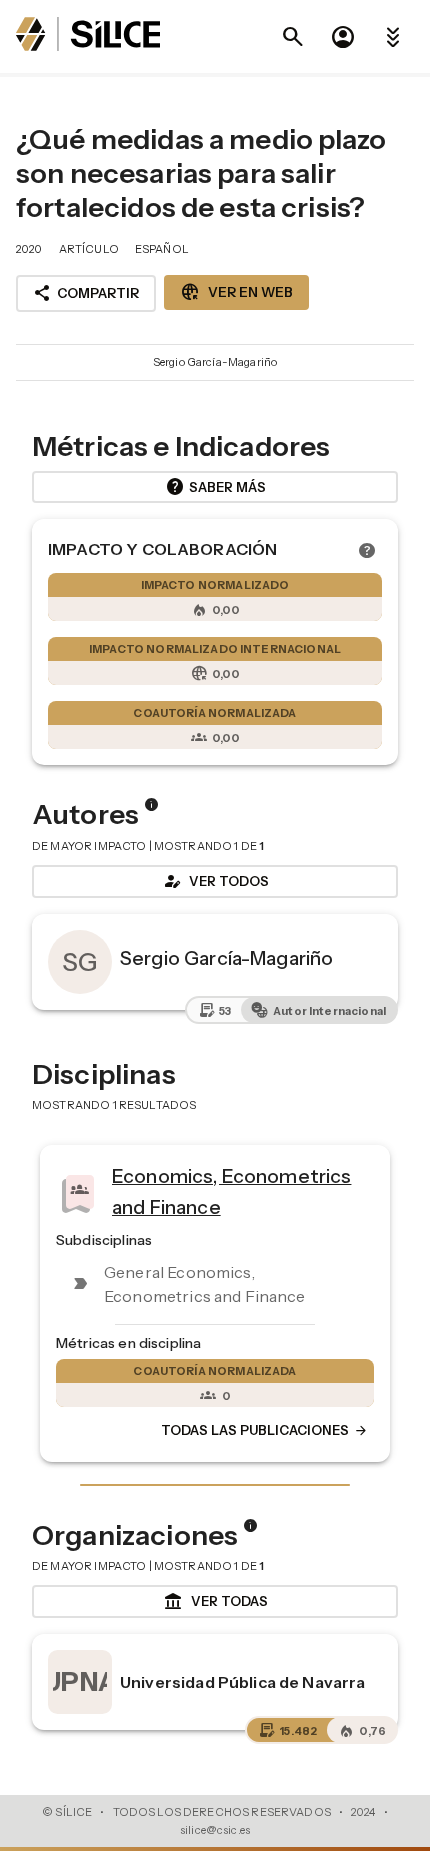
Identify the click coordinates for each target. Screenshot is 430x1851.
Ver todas (215, 1602)
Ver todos (215, 881)
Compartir (86, 293)
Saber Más (215, 487)
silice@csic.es (215, 1830)
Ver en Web (236, 292)
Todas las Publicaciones (265, 1430)
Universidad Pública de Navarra (243, 1682)
